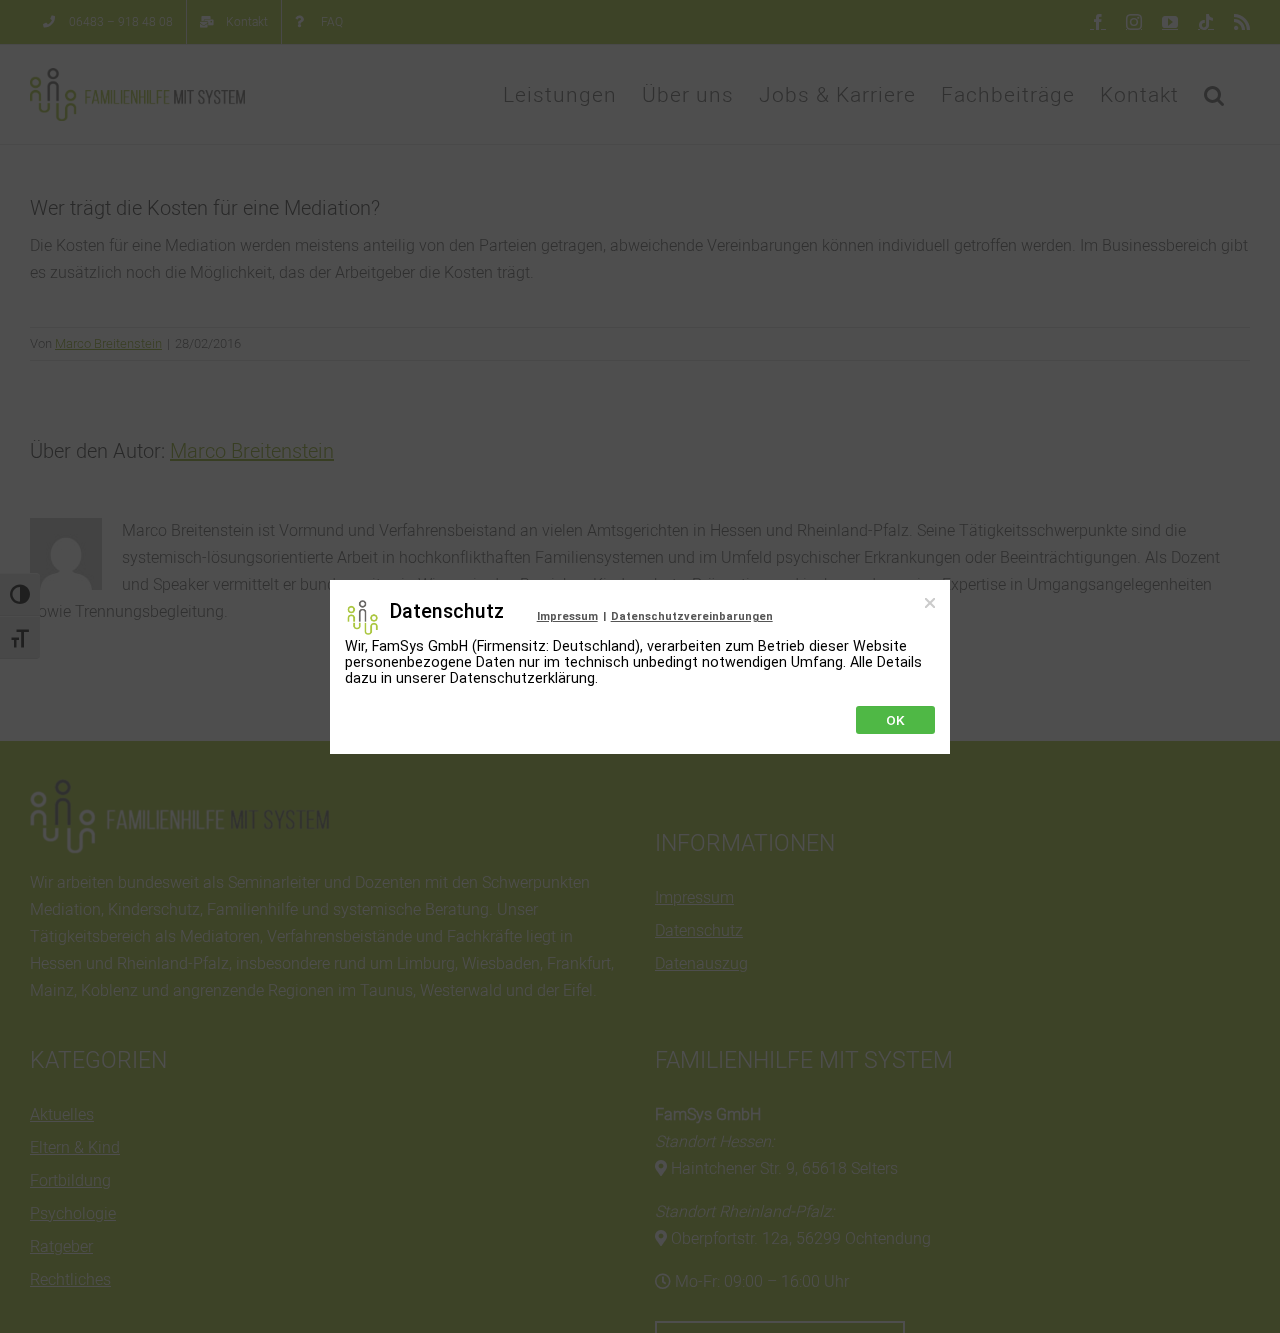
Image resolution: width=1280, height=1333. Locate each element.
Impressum (567, 616)
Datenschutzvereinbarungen (692, 616)
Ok (895, 720)
